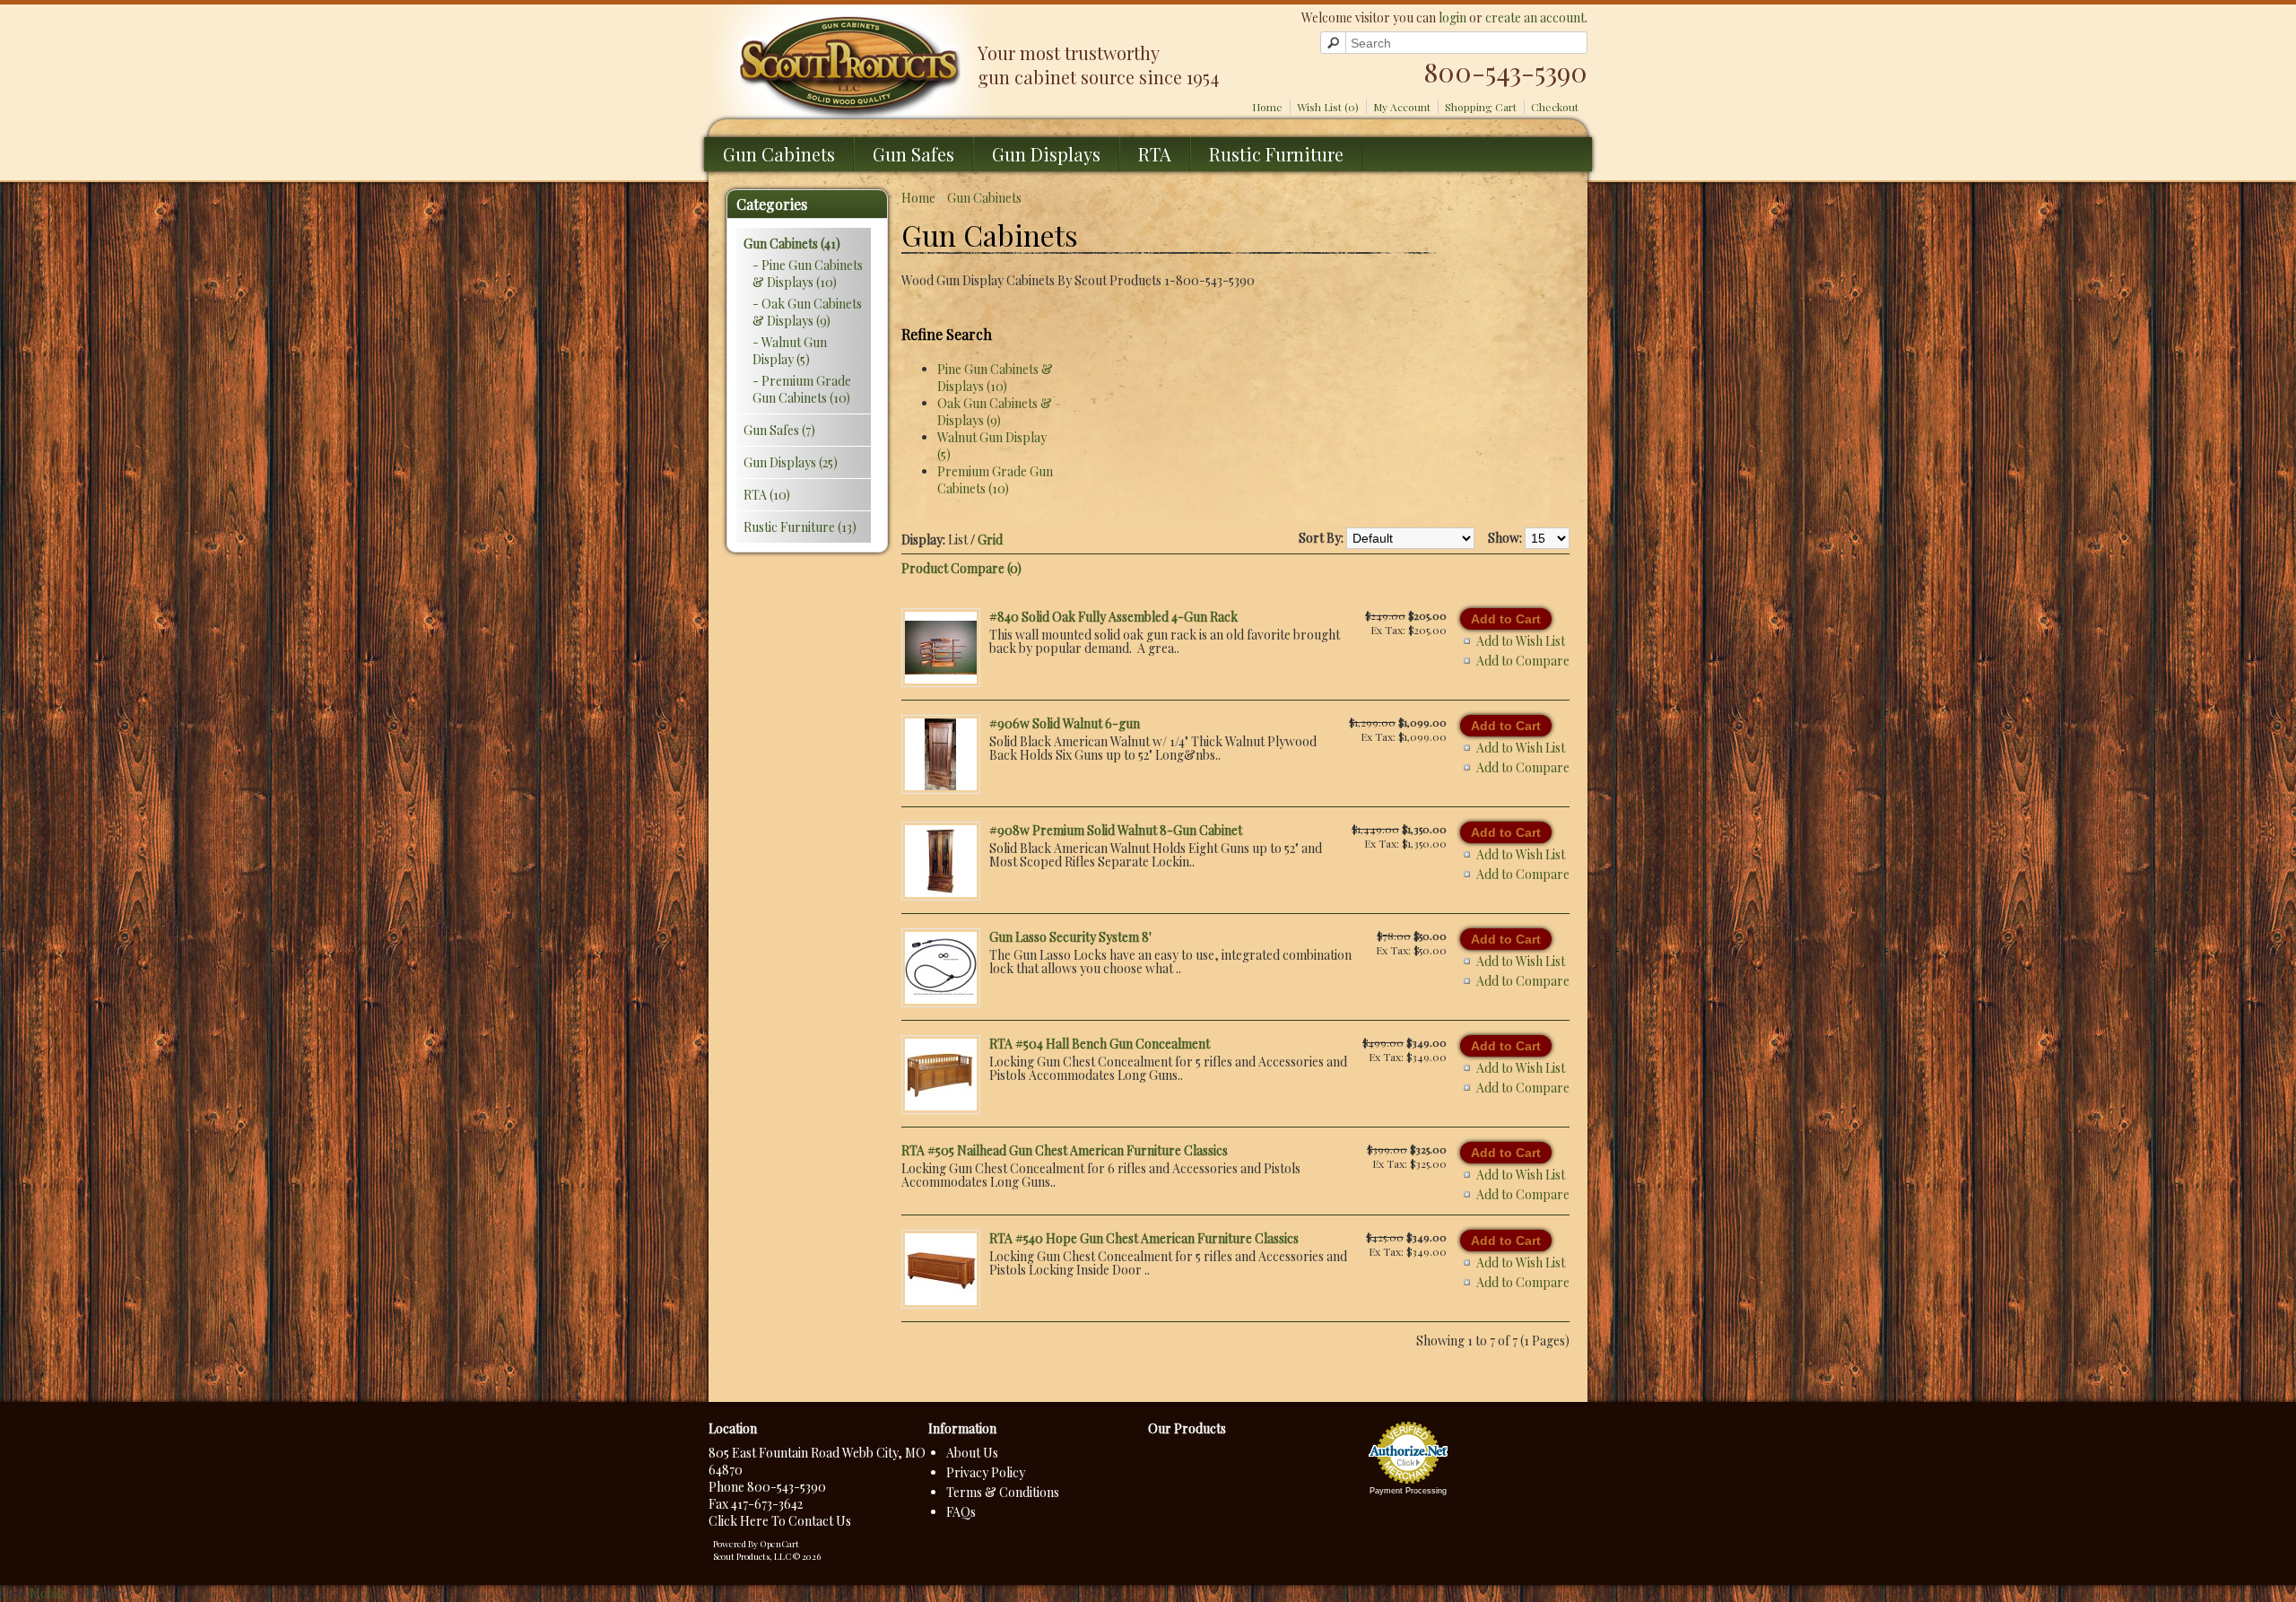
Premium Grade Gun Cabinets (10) (995, 480)
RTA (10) (767, 495)
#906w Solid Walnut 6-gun (1065, 723)
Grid (990, 540)
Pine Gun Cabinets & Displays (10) (995, 378)
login (1452, 17)
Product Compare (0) (961, 568)
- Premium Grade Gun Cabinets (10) (802, 389)
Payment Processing (1408, 1491)
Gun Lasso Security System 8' (1070, 937)
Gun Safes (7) (779, 430)
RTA (1155, 154)
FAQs (961, 1512)
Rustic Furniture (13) (800, 527)
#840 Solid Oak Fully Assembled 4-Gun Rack (1113, 617)
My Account (1402, 107)
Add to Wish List (1521, 641)
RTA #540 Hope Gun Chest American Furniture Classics (1144, 1238)
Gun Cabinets (779, 154)
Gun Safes (913, 154)
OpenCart (779, 1544)
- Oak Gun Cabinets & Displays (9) (807, 312)
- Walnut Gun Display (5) (790, 351)
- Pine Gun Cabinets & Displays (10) (808, 274)
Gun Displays (1046, 154)
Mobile (48, 1593)
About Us (972, 1453)
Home (1267, 107)
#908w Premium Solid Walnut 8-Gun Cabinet (1116, 830)
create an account (1535, 17)
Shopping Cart (1481, 107)
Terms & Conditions (1003, 1492)
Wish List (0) (1328, 107)
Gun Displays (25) (791, 462)
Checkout (1555, 107)
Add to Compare (1523, 661)
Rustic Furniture (1276, 154)
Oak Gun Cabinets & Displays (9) (995, 412)
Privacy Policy (986, 1472)
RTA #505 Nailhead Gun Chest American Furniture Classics (1065, 1150)
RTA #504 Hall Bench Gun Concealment (1100, 1044)
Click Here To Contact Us (780, 1521)
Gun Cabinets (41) (792, 244)
